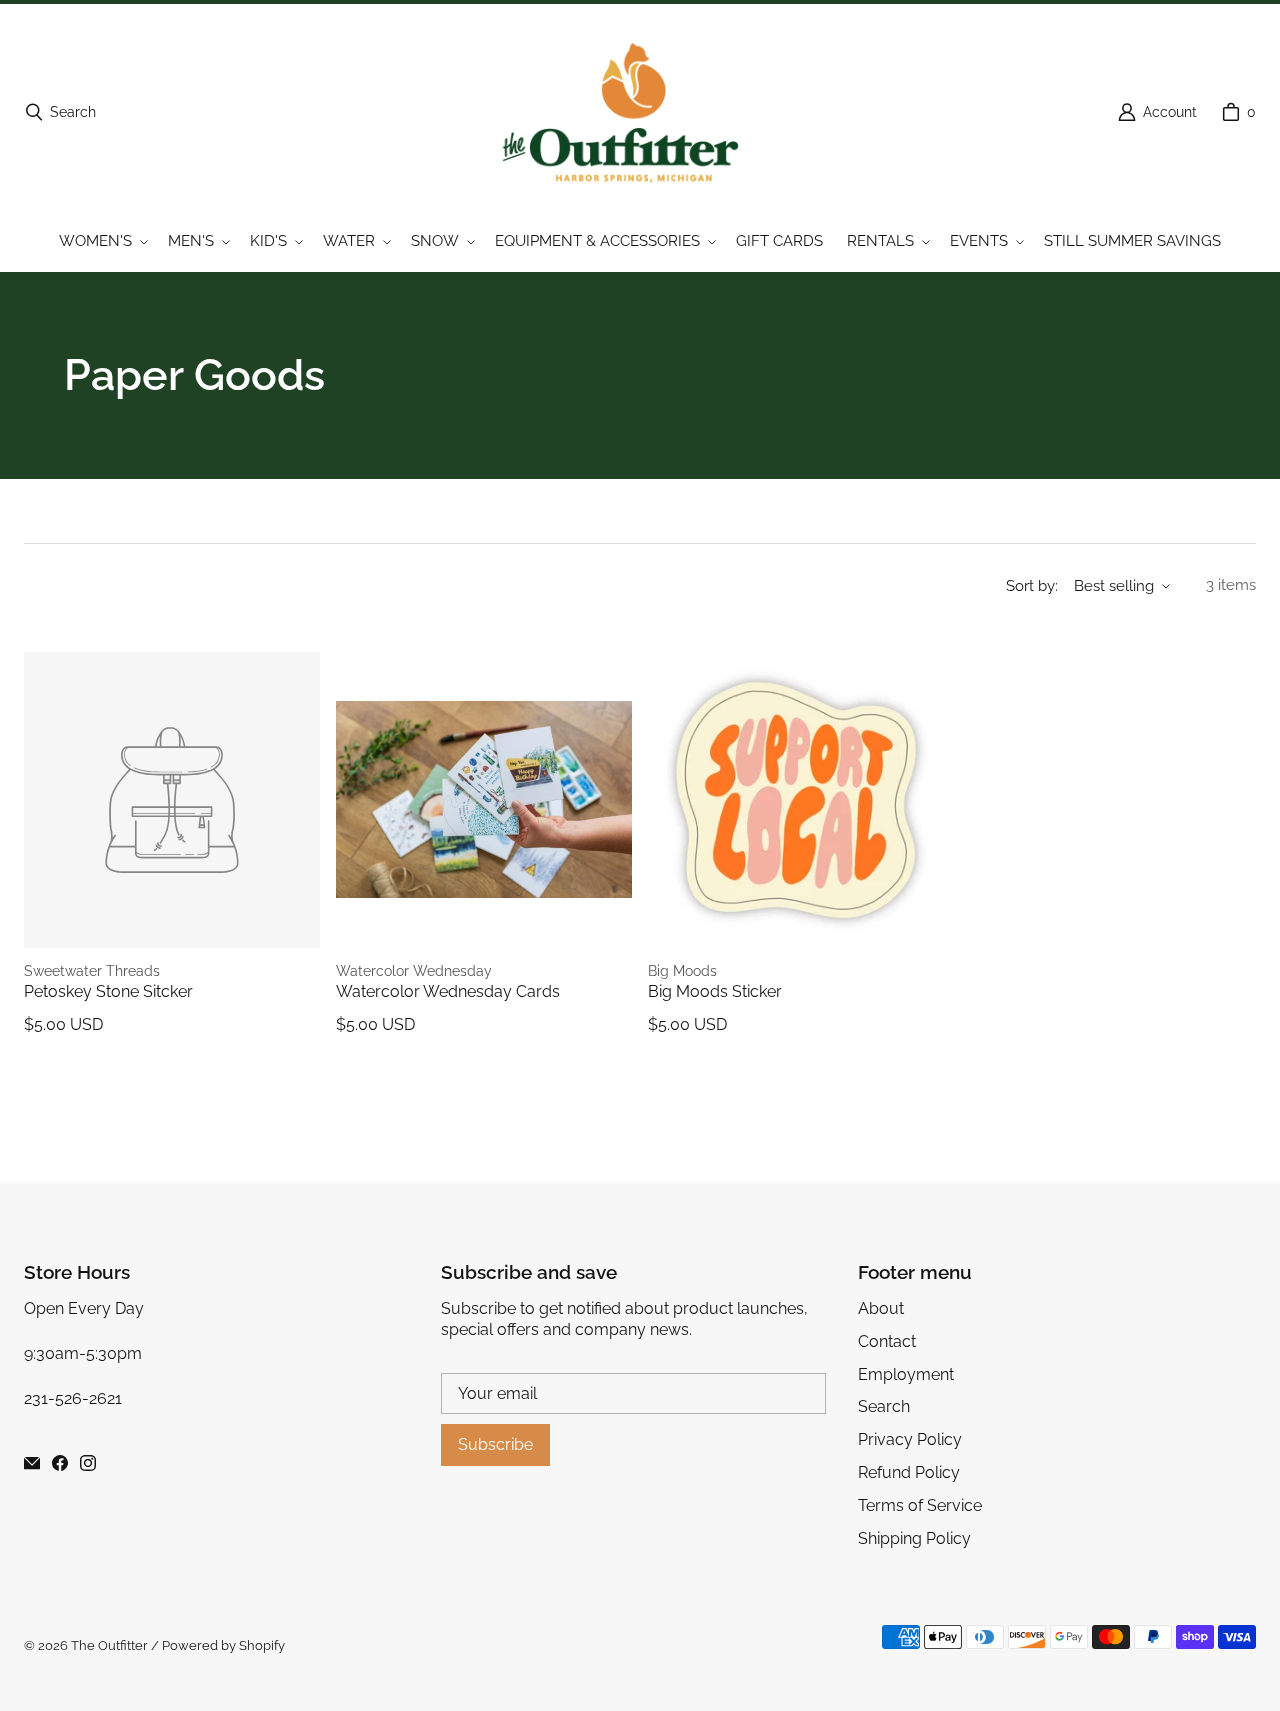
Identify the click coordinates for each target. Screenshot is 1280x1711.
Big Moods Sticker (715, 991)
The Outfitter (109, 1645)
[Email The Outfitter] (32, 1463)
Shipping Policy (914, 1538)
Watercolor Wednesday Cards (448, 991)
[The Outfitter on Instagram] (88, 1463)
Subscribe (495, 1444)
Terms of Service (920, 1505)
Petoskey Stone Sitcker (108, 991)
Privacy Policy (910, 1439)
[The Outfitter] (634, 112)
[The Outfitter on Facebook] (60, 1463)
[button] (101, 242)
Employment (906, 1374)
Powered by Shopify (223, 1645)
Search (884, 1406)
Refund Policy (909, 1472)
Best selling (1114, 586)
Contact (887, 1341)
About (881, 1308)
